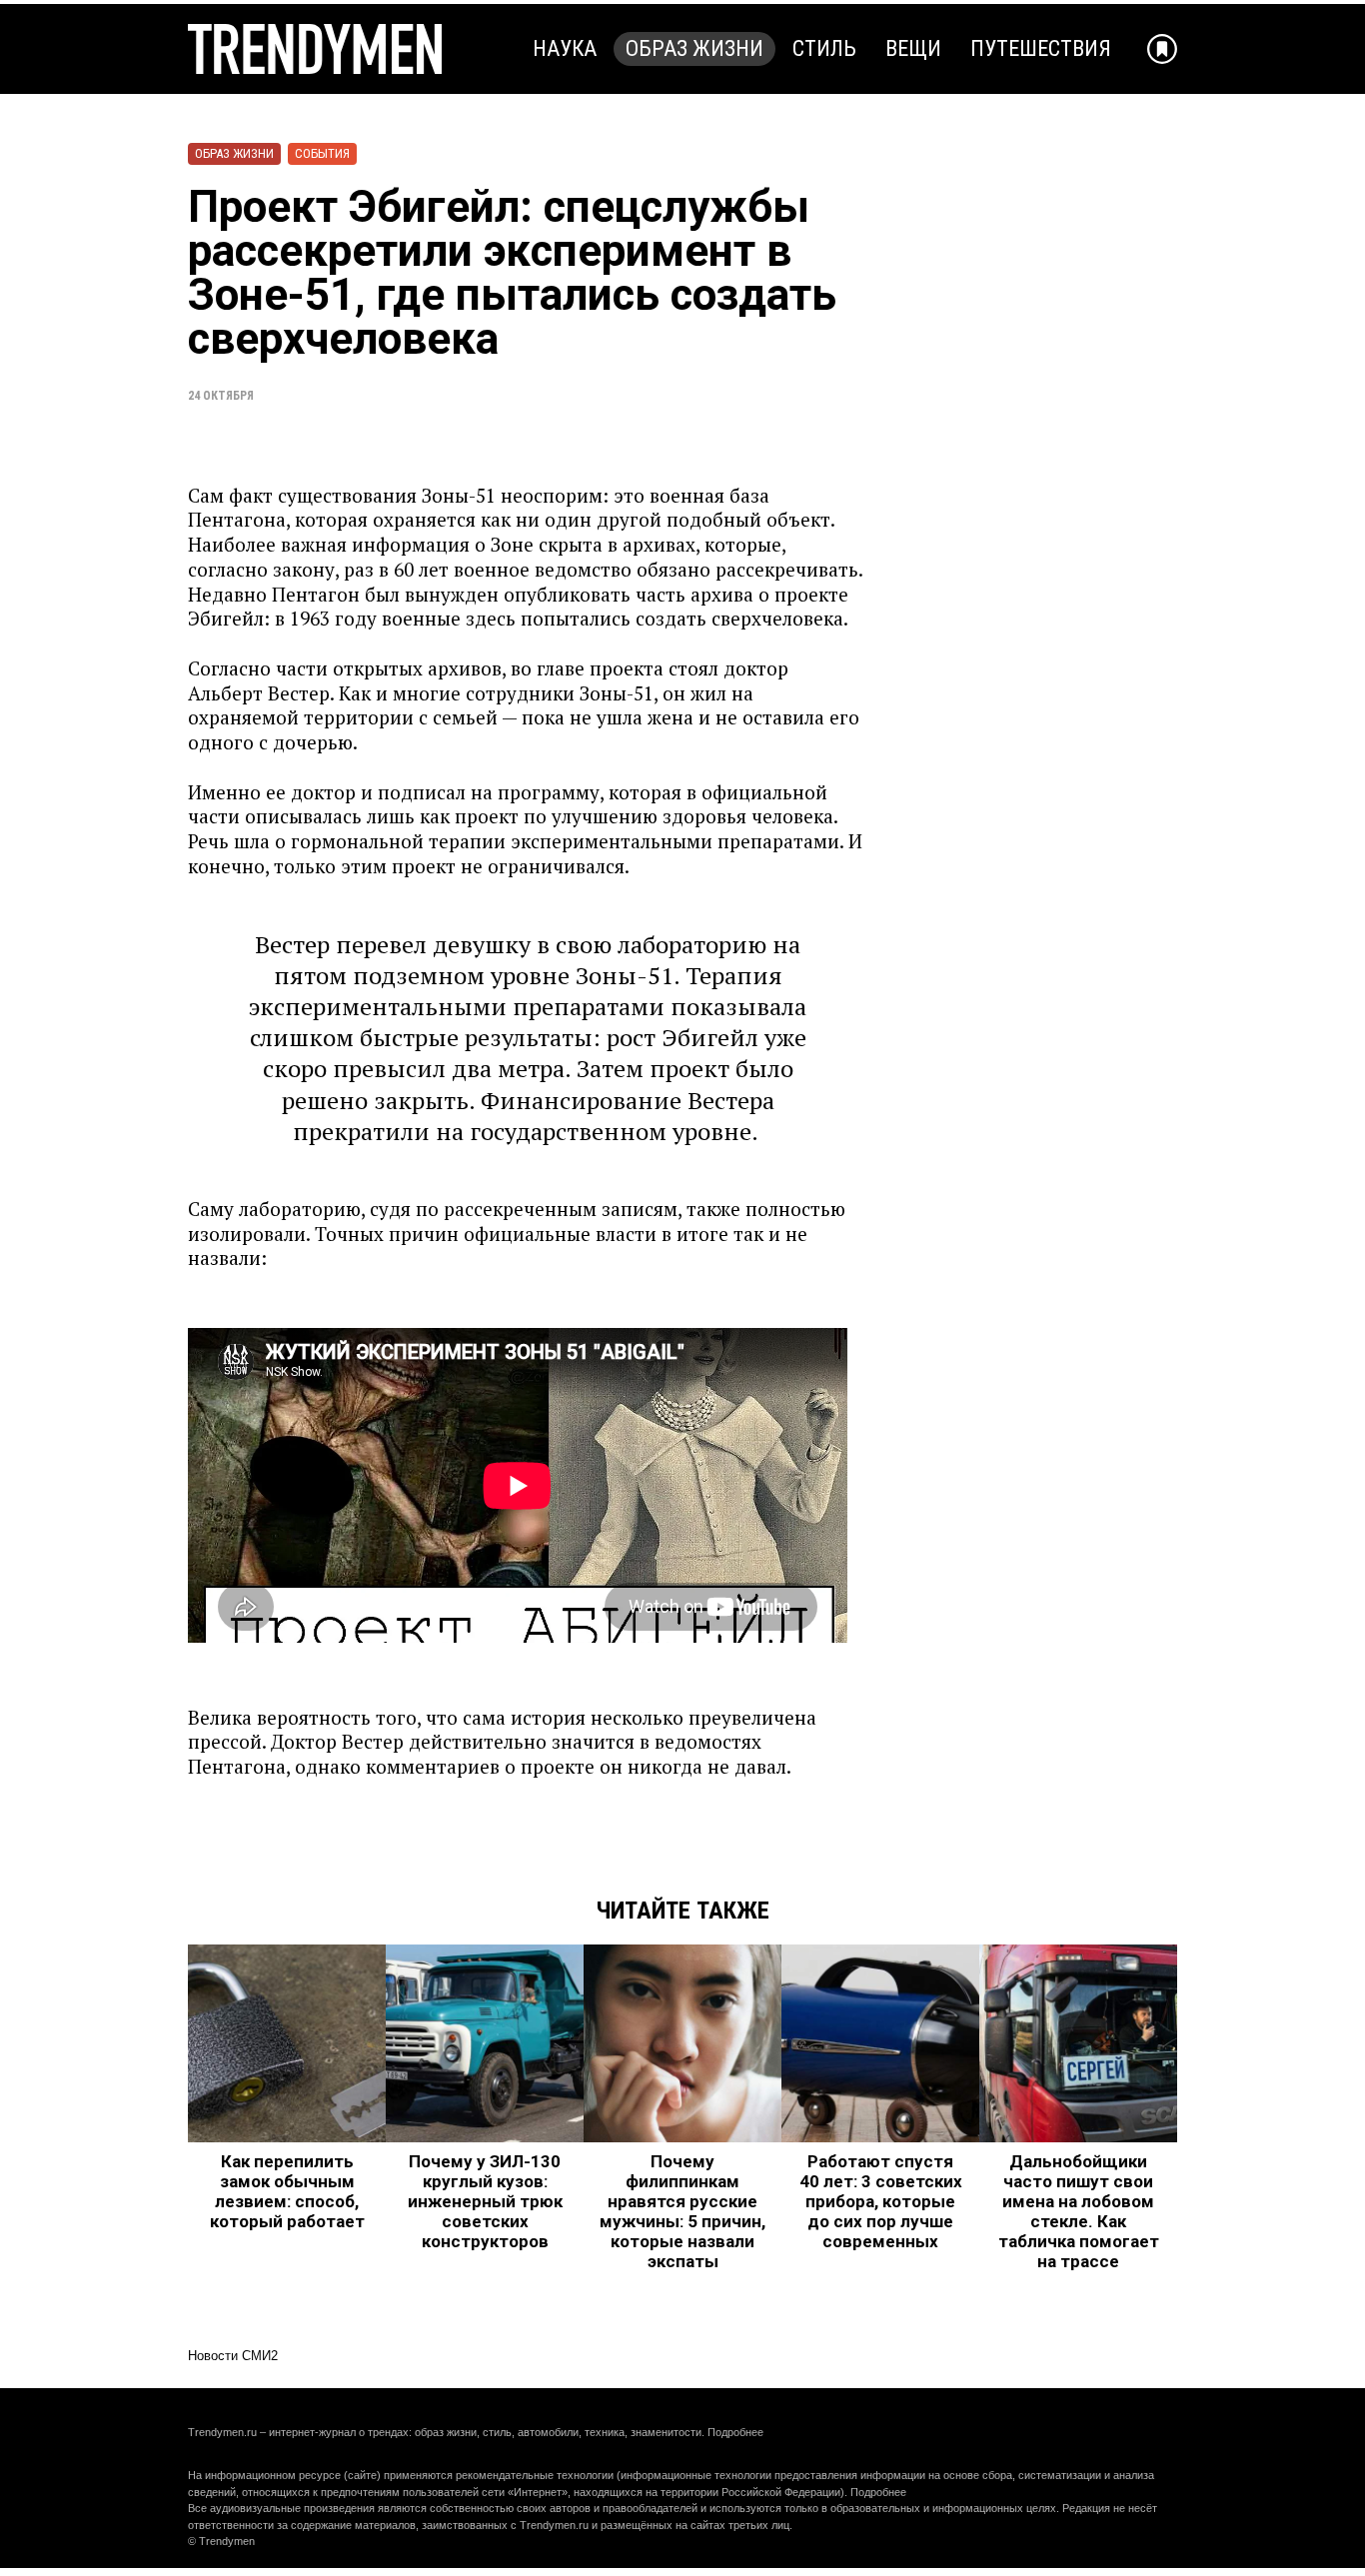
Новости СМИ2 (233, 2356)
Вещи (913, 48)
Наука (565, 48)
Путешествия (1041, 48)
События (322, 153)
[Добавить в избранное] (1162, 49)
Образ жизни (694, 48)
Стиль (824, 48)
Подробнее (735, 2432)
